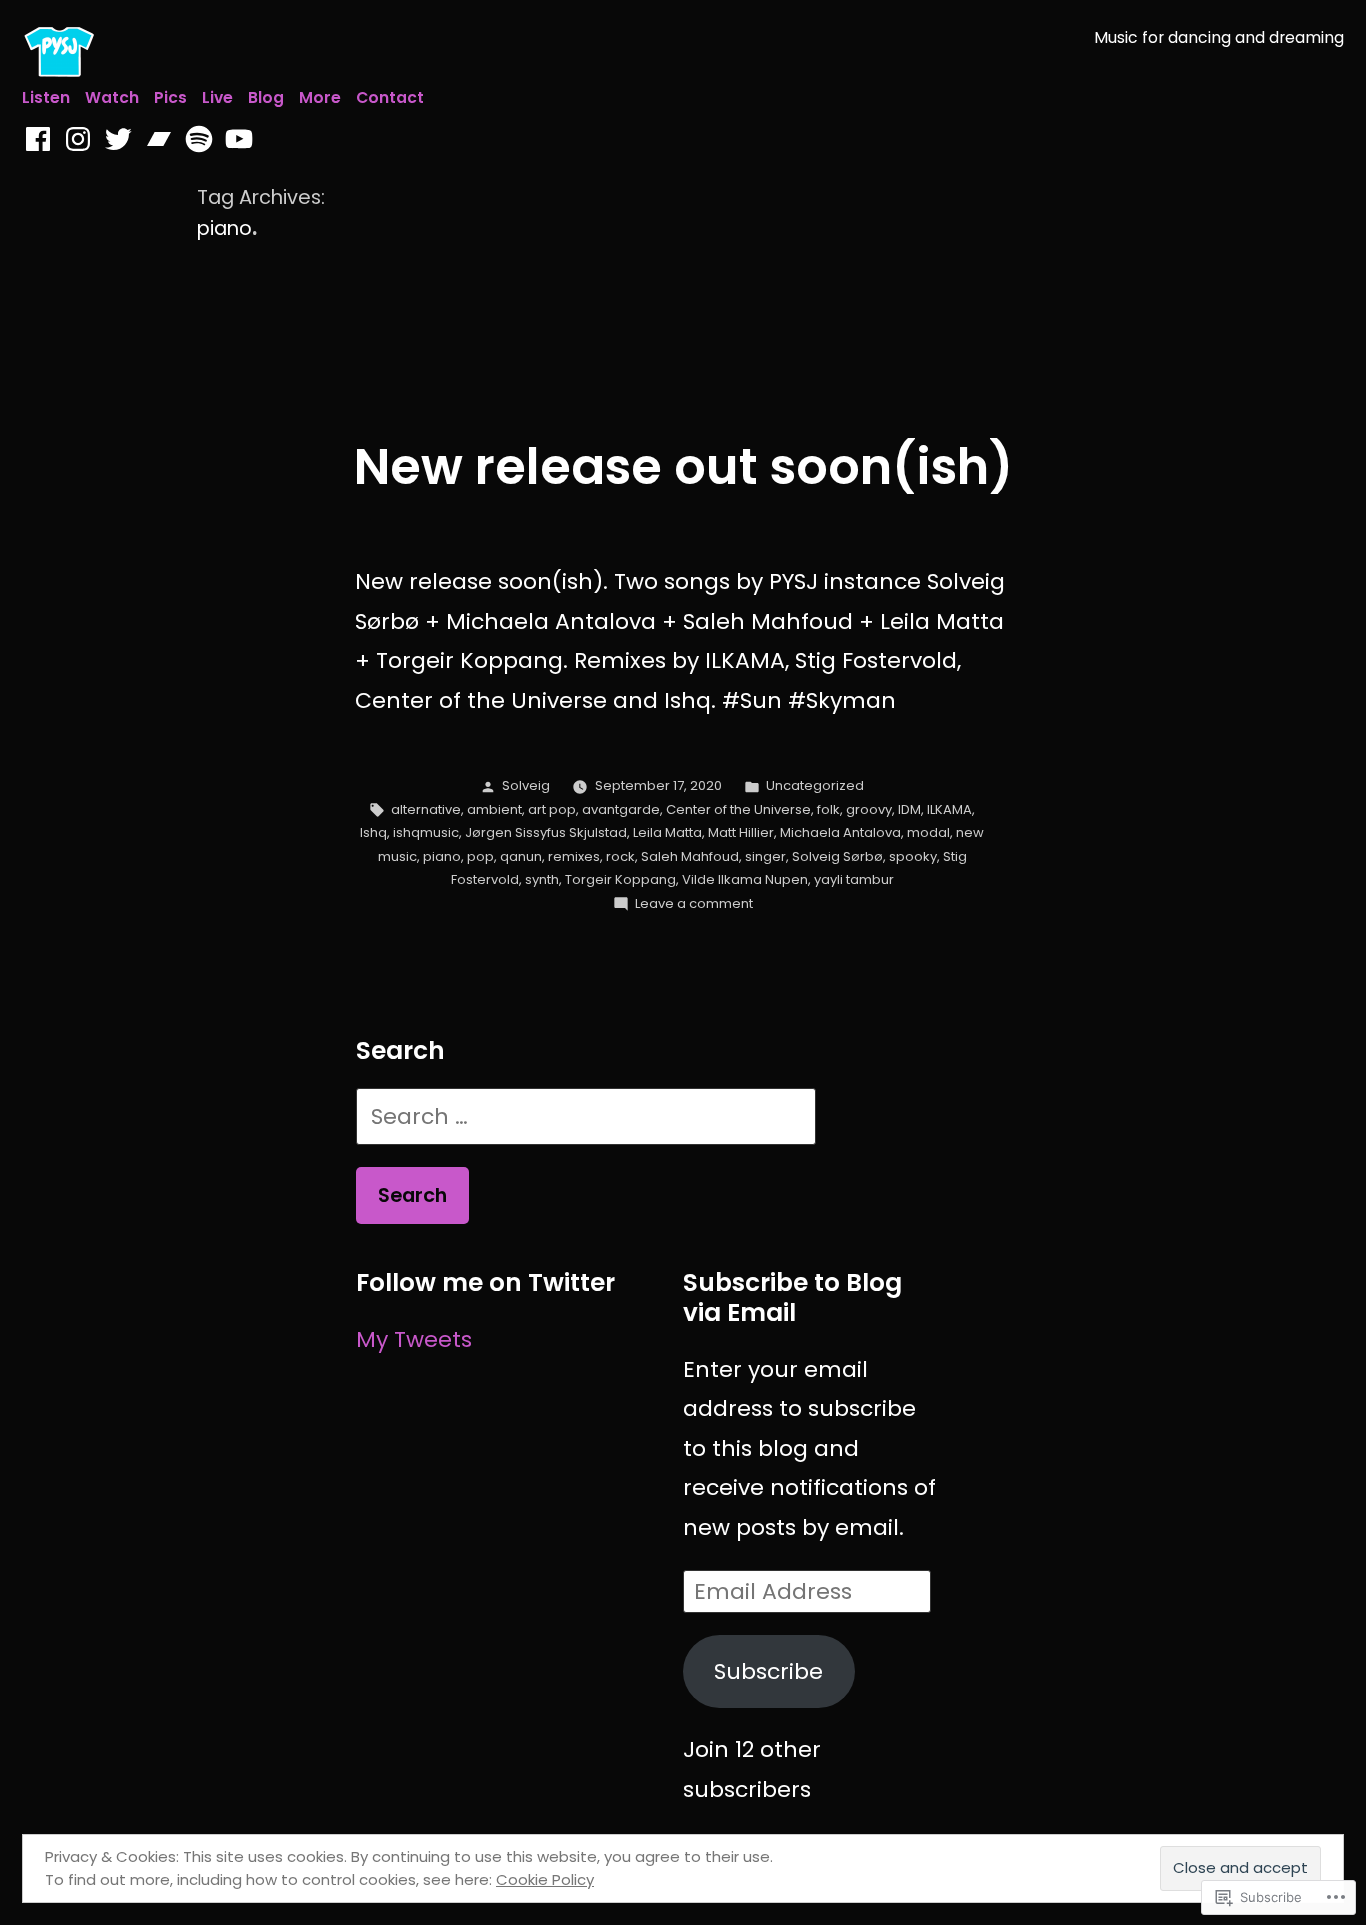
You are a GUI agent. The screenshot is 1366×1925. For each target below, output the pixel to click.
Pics (170, 97)
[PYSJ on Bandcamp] (159, 139)
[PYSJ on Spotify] (199, 139)
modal (928, 832)
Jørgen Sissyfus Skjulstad (546, 832)
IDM (909, 809)
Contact (390, 97)
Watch (112, 97)
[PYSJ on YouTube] (239, 139)
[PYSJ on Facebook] (38, 139)
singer (765, 856)
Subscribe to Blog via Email (792, 1297)
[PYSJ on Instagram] (78, 139)
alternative (426, 809)
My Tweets (414, 1339)
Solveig (526, 785)
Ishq (373, 832)
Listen (46, 97)
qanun (521, 856)
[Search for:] (586, 1116)
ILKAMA (949, 809)
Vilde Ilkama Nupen (745, 879)
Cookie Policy (545, 1879)
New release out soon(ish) (683, 466)
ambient (494, 809)
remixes (574, 856)
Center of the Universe (738, 809)
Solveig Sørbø (837, 856)
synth (542, 879)
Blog (266, 97)
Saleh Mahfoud (690, 856)
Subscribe (768, 1671)
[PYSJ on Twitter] (118, 139)
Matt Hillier (741, 832)
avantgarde (621, 809)
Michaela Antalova (840, 832)
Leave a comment (694, 903)
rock (620, 856)
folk (828, 809)
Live (217, 97)
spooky (913, 856)
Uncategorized (815, 785)
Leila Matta (667, 832)
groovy (869, 809)
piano (442, 856)
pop (480, 856)
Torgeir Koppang (620, 879)
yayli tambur (854, 879)
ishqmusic (426, 832)
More (320, 97)
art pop (552, 809)
